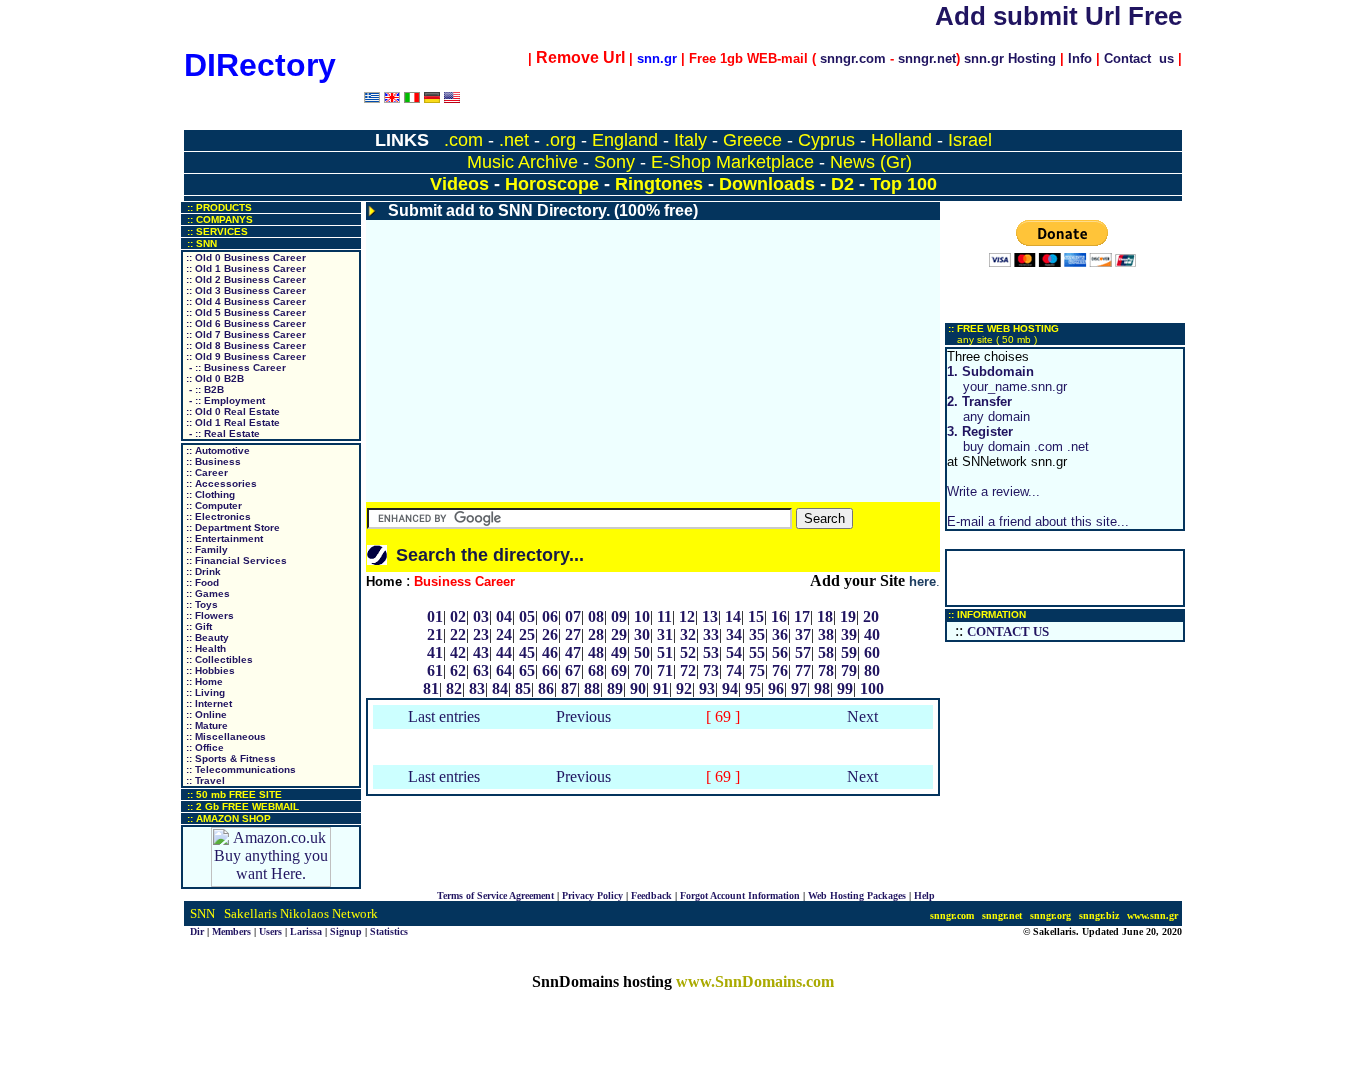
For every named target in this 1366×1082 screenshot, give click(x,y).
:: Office (203, 747)
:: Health (204, 648)
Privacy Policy (592, 895)
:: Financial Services (235, 560)
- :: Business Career (234, 367)
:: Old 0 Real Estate (231, 411)
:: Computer (212, 505)
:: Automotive (216, 450)
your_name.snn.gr (1007, 379)
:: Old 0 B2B (213, 378)
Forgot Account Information (740, 895)
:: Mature (205, 725)
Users (270, 931)
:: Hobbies (209, 670)
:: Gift (197, 626)
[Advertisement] (653, 361)
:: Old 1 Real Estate (231, 422)
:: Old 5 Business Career (244, 312)
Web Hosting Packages (857, 895)
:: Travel (204, 780)
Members (231, 931)
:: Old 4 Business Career (244, 301)
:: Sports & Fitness (229, 758)
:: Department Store (231, 527)
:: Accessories (220, 483)
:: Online (205, 714)
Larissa (306, 931)
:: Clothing (209, 494)
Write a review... (993, 491)
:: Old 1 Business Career (244, 268)
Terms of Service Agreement (495, 895)
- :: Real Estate (221, 433)
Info (1080, 58)
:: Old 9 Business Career (244, 356)
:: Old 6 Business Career (244, 323)
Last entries (444, 716)
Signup (346, 931)
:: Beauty (206, 637)
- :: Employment (224, 400)
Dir (197, 931)
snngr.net (927, 58)
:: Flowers (208, 615)
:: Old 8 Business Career (244, 345)
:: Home (203, 681)
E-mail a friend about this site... (1038, 521)
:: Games (206, 593)
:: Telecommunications (239, 769)
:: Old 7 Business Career (244, 334)
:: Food (201, 582)
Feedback (651, 895)
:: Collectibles (218, 659)
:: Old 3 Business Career (244, 290)
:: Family (205, 549)
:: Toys (200, 604)
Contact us (1139, 58)
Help (924, 895)
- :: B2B (203, 389)
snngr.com (853, 58)
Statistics (389, 931)
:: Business (212, 461)
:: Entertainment (223, 538)
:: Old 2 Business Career (244, 279)
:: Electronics (217, 516)
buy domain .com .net (1018, 439)
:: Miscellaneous (224, 736)
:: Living (204, 692)
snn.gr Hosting (1010, 58)
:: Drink (202, 571)
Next (862, 716)
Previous (583, 716)
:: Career (205, 472)
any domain (988, 409)
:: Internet (207, 703)
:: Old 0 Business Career (244, 257)
